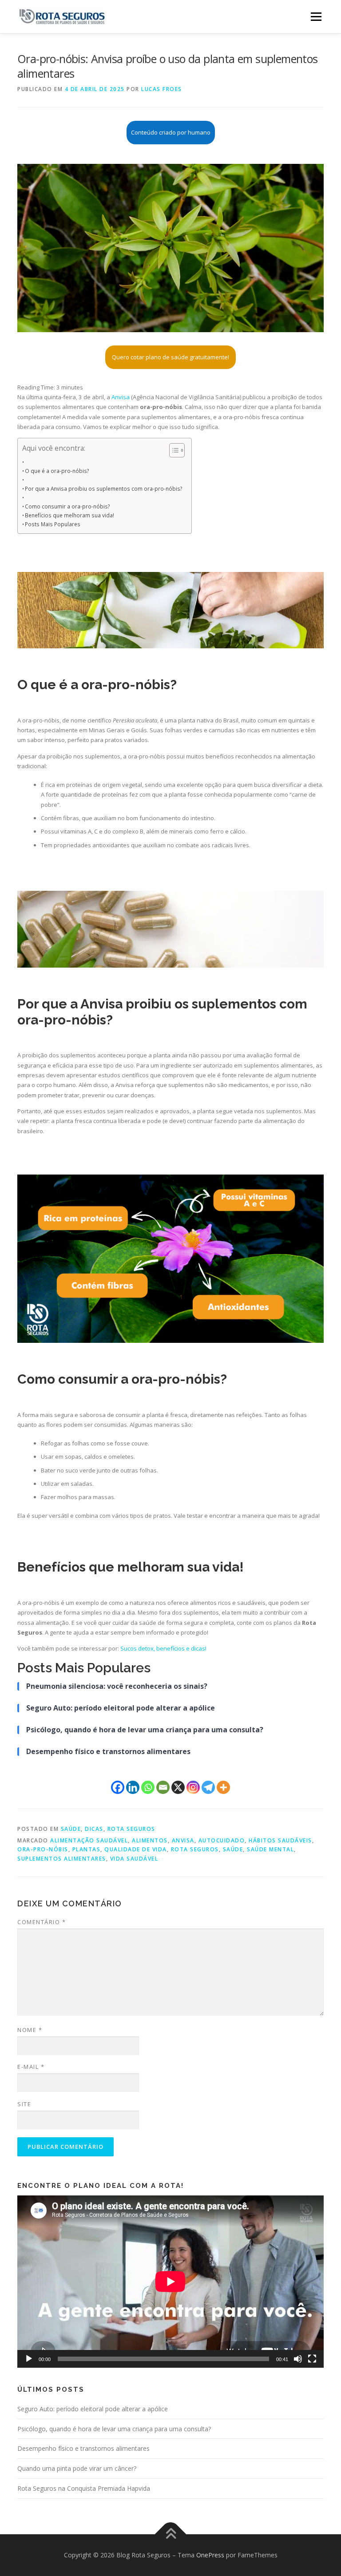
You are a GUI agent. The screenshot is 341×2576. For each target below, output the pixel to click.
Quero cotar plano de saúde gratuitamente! (170, 357)
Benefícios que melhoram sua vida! (69, 515)
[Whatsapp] (148, 1787)
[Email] (163, 1787)
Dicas (94, 1829)
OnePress (210, 2555)
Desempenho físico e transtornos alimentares (83, 2448)
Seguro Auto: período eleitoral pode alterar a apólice (93, 2409)
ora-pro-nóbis (43, 1849)
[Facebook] (118, 1787)
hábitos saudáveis (280, 1840)
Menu (316, 16)
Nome (30, 2030)
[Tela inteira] (312, 2359)
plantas (87, 1849)
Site (24, 2104)
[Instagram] (193, 1787)
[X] (178, 1787)
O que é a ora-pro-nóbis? (57, 471)
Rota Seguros (131, 1829)
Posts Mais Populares (53, 524)
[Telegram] (208, 1787)
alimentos (150, 1840)
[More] (223, 1787)
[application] (170, 2282)
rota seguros (195, 1849)
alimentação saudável (89, 1840)
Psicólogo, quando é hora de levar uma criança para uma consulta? (114, 2429)
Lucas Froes (162, 89)
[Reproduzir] (29, 2359)
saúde (233, 1849)
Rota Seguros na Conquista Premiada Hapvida (84, 2488)
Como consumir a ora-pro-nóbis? (67, 506)
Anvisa (121, 397)
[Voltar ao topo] (171, 2534)
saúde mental (270, 1849)
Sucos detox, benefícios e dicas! (163, 1648)
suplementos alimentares (62, 1859)
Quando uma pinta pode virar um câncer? (77, 2468)
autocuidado (222, 1840)
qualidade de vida (136, 1849)
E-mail (31, 2067)
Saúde (71, 1829)
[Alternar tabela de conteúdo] (172, 450)
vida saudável (134, 1859)
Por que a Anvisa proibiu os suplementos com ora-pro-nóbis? (104, 488)
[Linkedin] (133, 1787)
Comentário (42, 1922)
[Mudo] (298, 2359)
